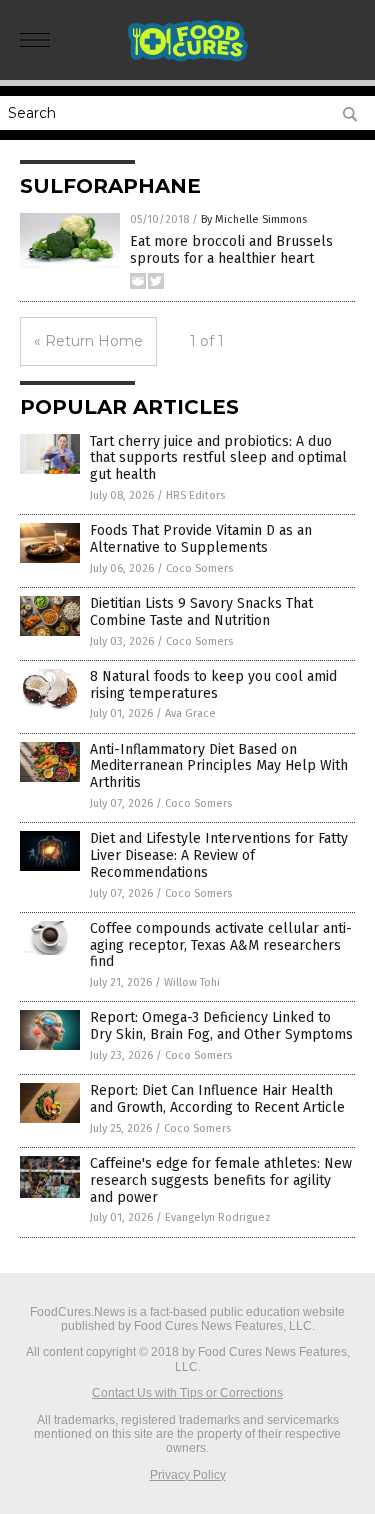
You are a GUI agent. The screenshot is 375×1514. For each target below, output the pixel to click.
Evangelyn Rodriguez (218, 1217)
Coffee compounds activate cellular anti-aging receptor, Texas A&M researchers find (221, 945)
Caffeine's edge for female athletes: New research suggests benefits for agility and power (221, 1180)
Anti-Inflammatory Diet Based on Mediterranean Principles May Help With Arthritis (219, 766)
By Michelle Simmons (254, 219)
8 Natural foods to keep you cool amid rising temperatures (213, 685)
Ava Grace (190, 713)
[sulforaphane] (188, 59)
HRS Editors (195, 495)
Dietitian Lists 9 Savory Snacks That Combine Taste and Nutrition (201, 612)
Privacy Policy (188, 1475)
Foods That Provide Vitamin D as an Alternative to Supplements (201, 539)
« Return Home (88, 341)
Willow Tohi (192, 982)
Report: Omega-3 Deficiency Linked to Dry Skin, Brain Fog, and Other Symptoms (221, 1026)
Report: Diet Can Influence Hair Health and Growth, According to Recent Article (217, 1099)
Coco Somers (199, 568)
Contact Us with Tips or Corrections (187, 1393)
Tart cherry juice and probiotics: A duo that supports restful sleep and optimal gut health (218, 458)
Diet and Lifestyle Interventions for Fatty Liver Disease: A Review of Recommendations (219, 855)
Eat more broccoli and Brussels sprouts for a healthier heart (231, 250)
